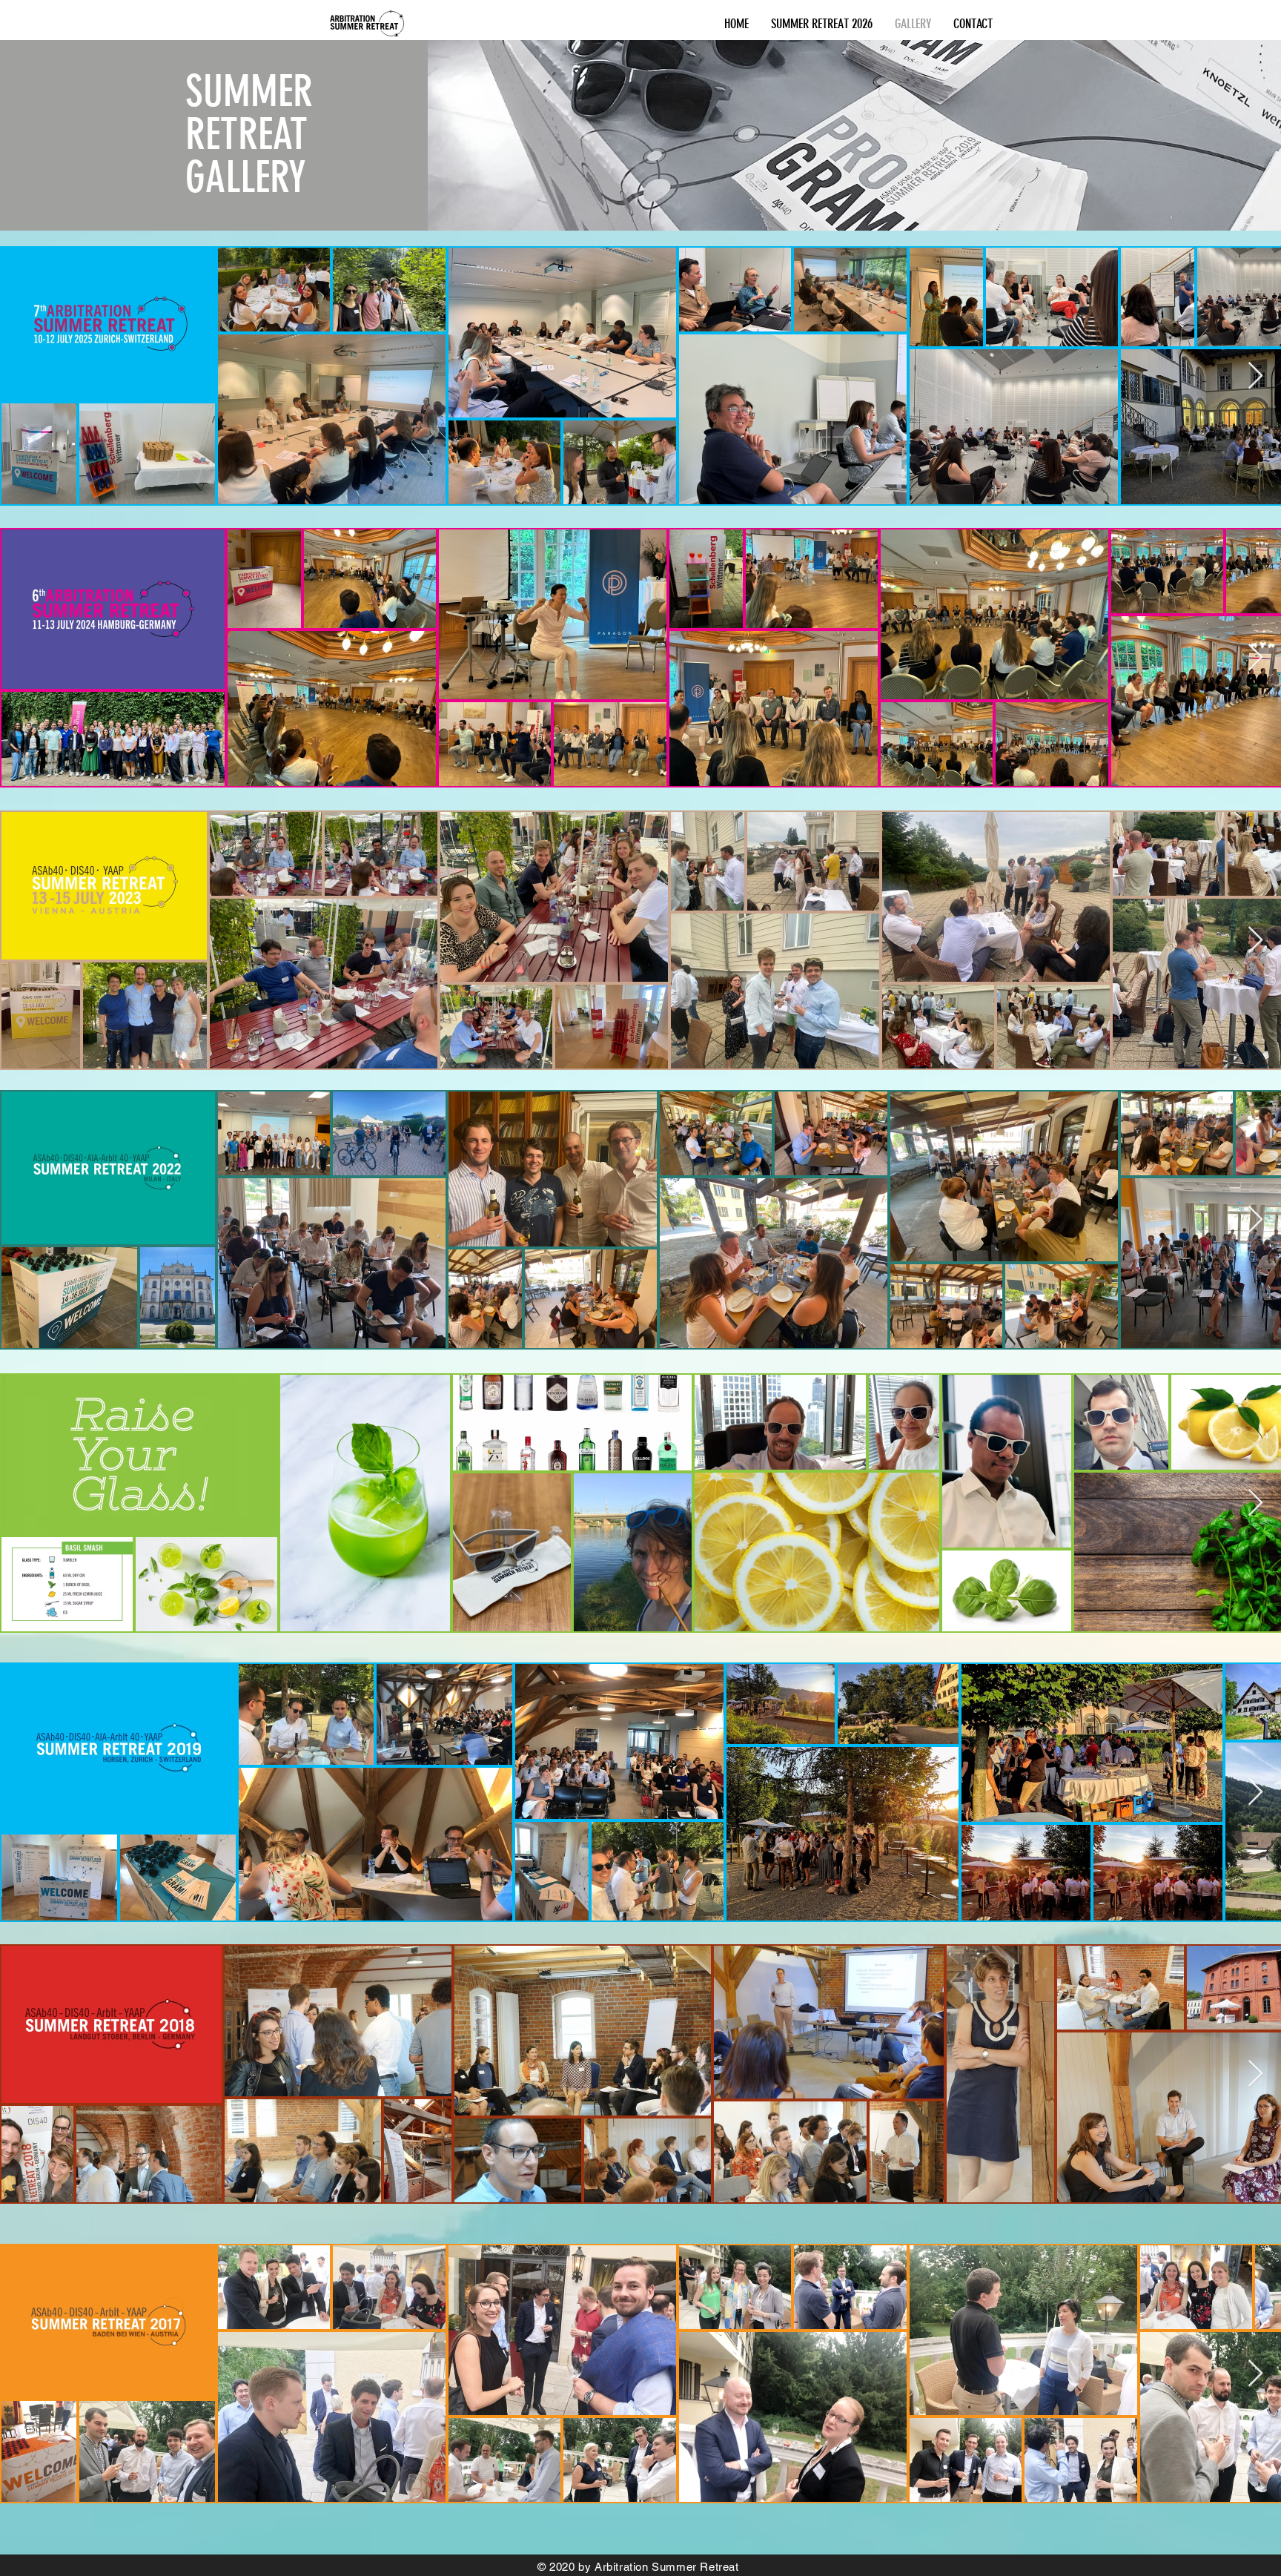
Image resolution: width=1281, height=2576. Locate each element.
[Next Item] (1255, 376)
